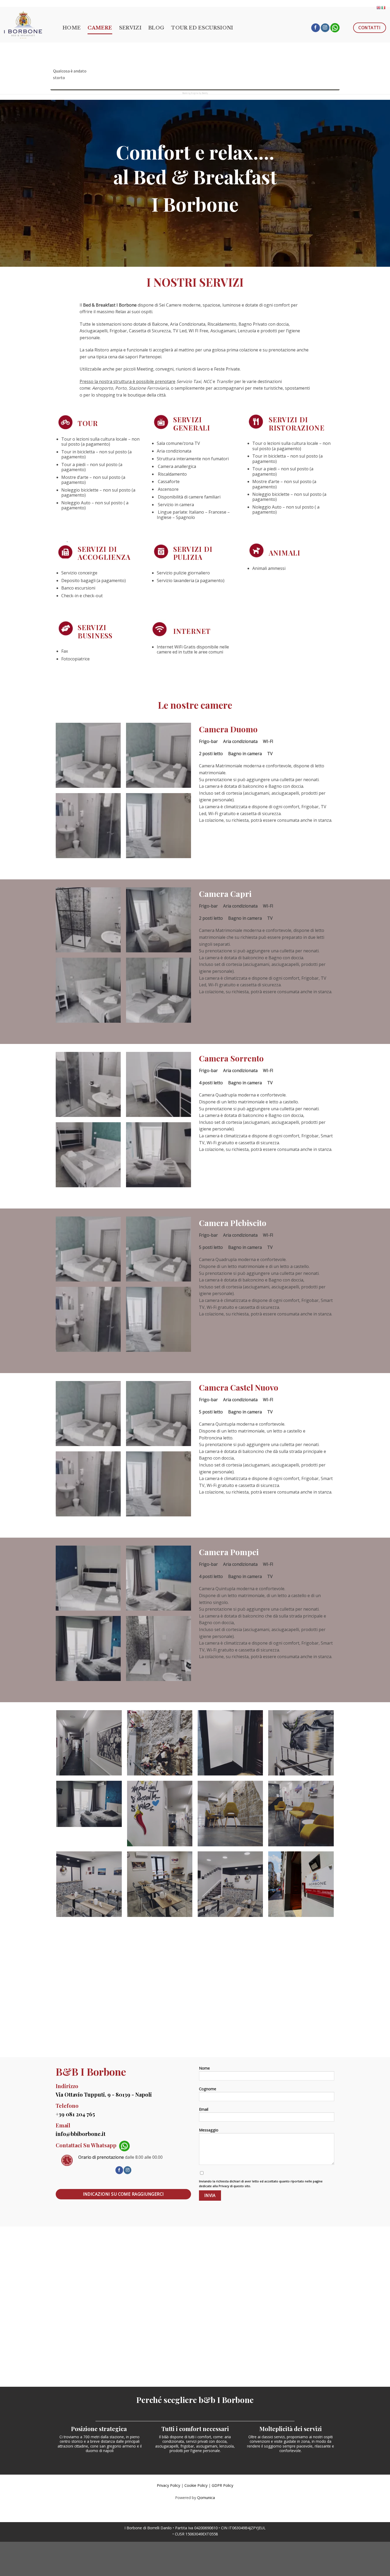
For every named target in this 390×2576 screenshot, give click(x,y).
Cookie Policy (196, 2485)
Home (72, 28)
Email (204, 2109)
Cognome (208, 2089)
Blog (156, 28)
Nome (204, 2068)
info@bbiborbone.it (81, 2134)
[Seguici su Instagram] (325, 28)
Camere (100, 28)
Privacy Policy (168, 2485)
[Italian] (384, 7)
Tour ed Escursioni (202, 28)
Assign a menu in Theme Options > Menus (347, 2)
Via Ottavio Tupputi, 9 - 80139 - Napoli (104, 2094)
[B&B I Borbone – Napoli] (29, 25)
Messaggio (209, 2130)
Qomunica (206, 2498)
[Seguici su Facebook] (316, 28)
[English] (379, 7)
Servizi (130, 28)
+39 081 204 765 (75, 2114)
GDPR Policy (222, 2485)
